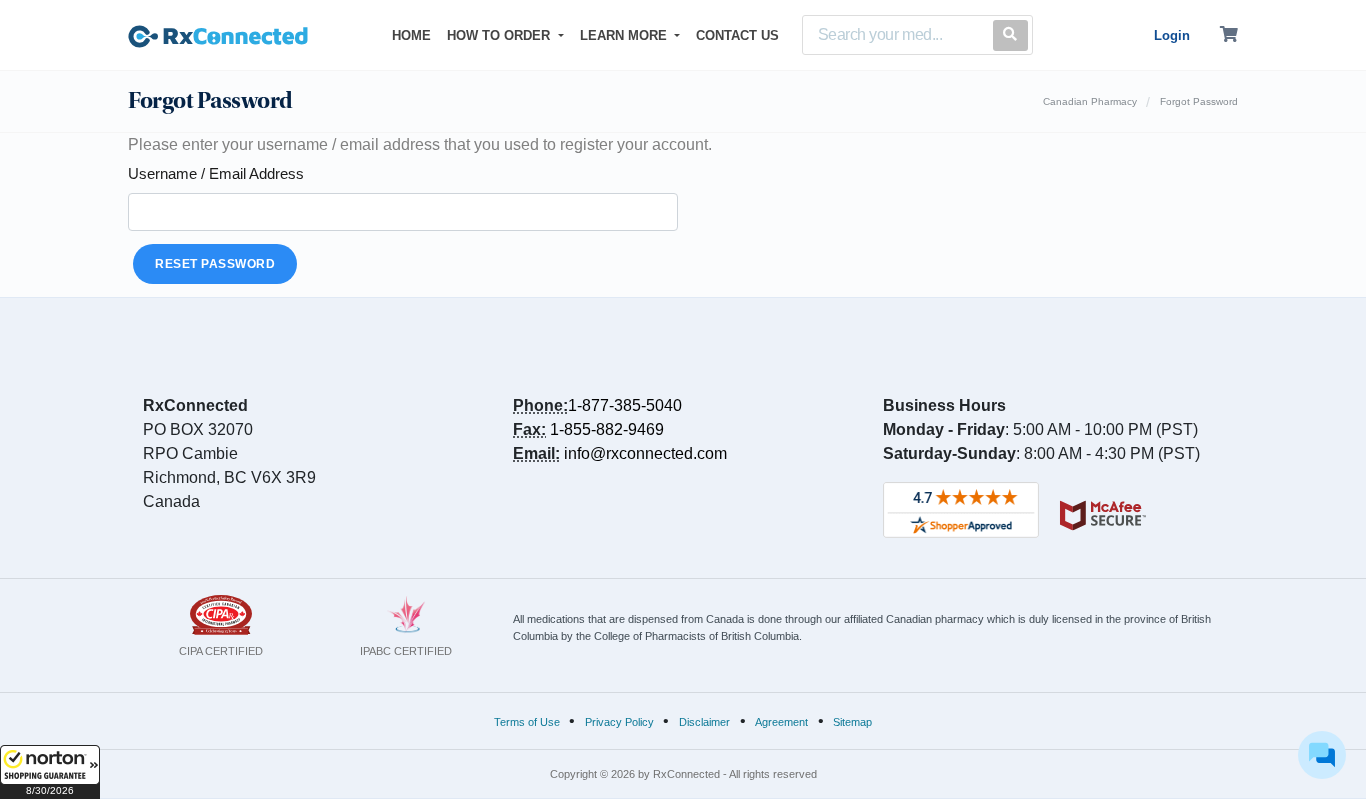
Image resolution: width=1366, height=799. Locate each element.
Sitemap (852, 722)
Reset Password (215, 264)
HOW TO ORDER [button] (500, 35)
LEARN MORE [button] (625, 35)
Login (1172, 35)
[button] (50, 772)
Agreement (781, 722)
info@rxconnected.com (645, 453)
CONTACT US (737, 35)
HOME (415, 35)
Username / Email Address (216, 173)
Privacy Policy (619, 722)
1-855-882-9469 (607, 429)
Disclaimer (704, 722)
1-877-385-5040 (625, 405)
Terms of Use (527, 722)
